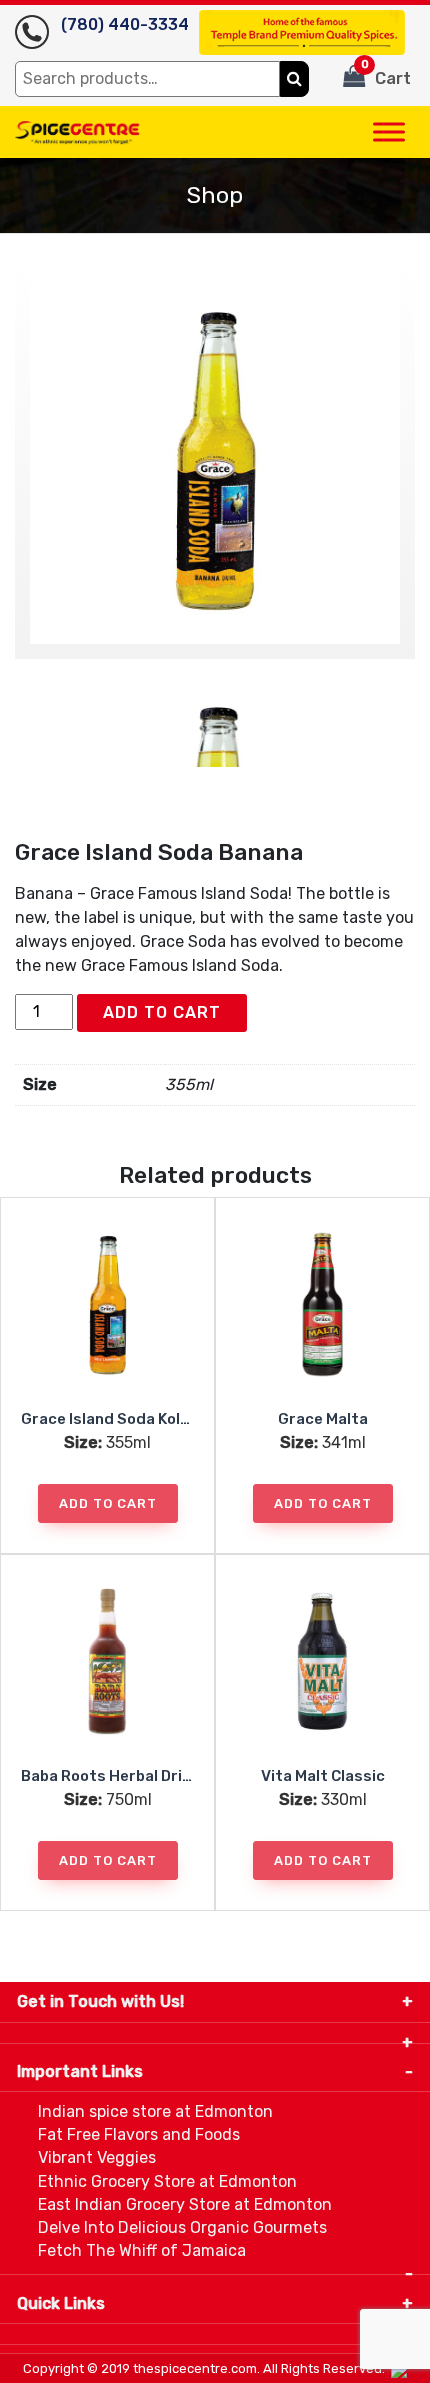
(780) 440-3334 (125, 24)
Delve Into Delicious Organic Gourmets (182, 2227)
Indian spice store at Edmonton (155, 2111)
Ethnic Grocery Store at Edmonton (167, 2181)
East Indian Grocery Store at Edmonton (185, 2204)
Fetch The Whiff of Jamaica (142, 2250)
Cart (386, 73)
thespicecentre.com (195, 2368)
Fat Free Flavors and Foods (139, 2134)
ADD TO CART (162, 1012)
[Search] (294, 79)
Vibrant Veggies (97, 2157)
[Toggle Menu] (389, 131)
